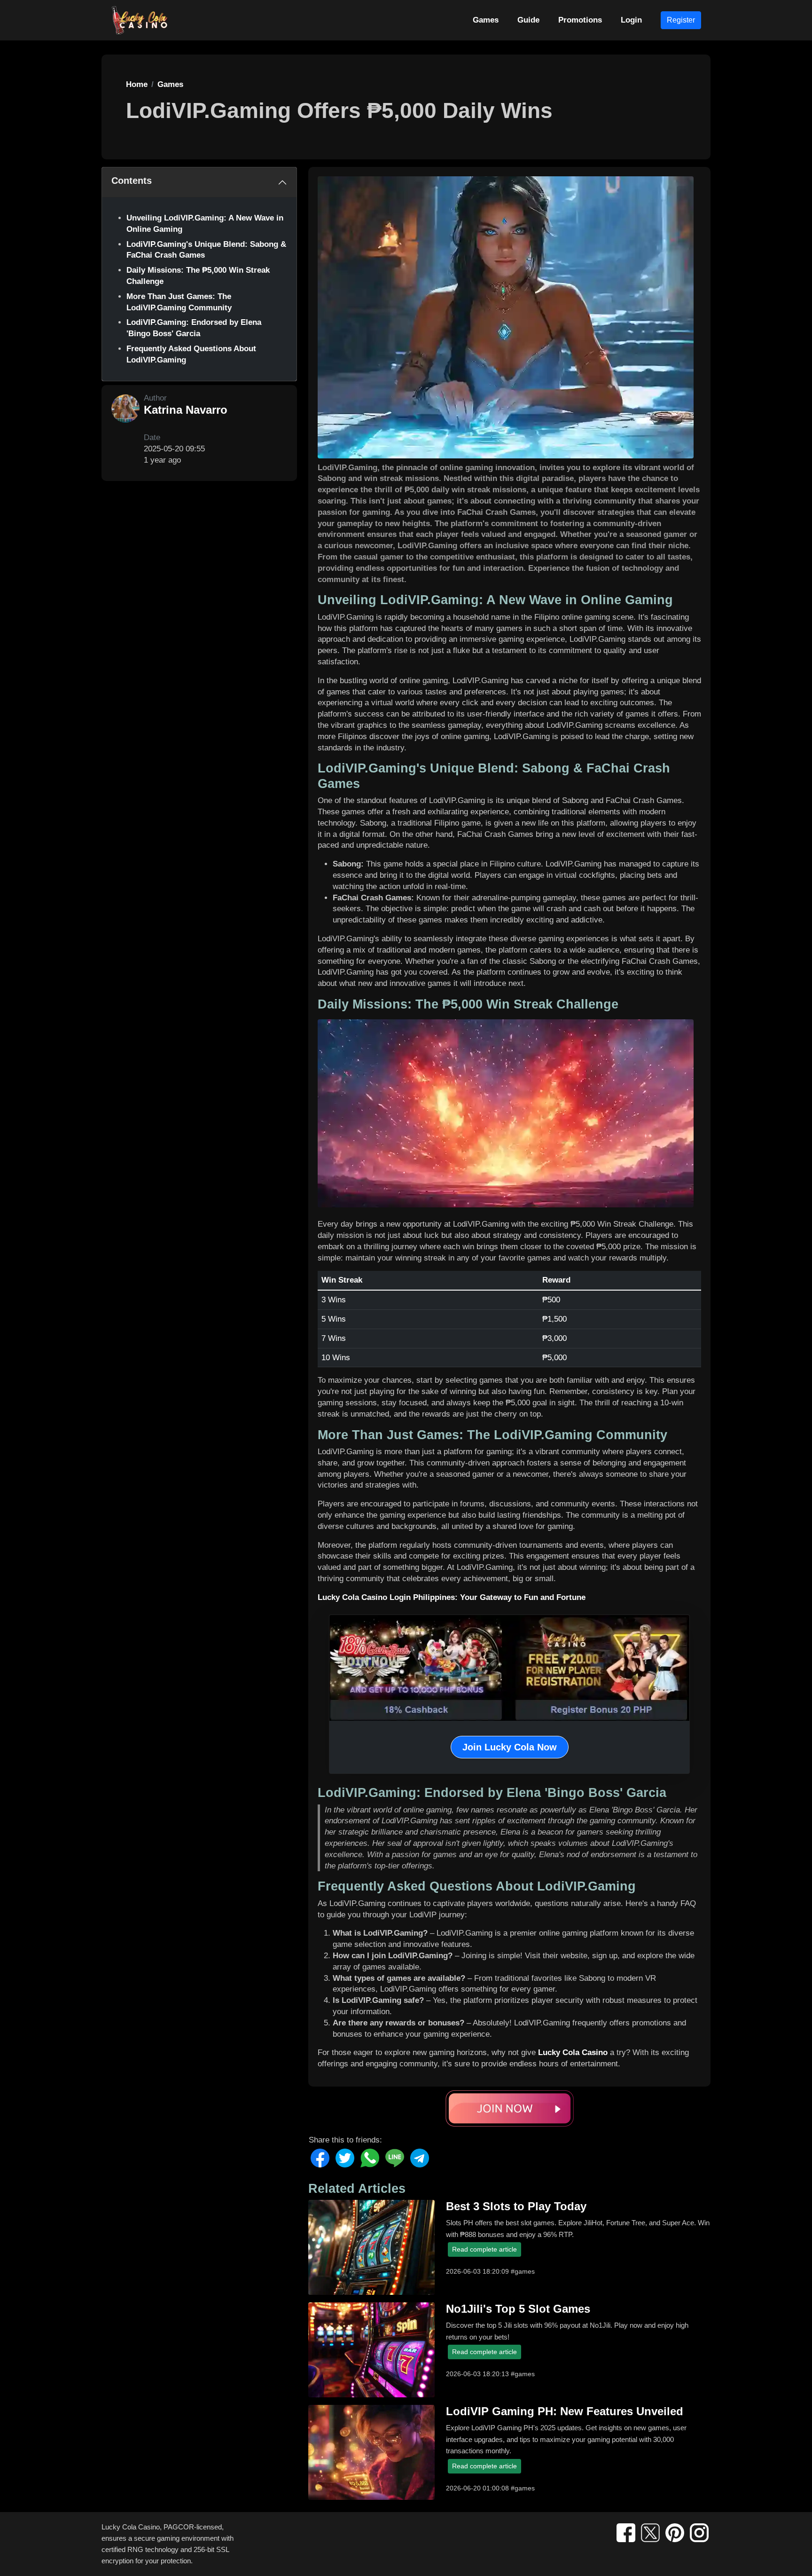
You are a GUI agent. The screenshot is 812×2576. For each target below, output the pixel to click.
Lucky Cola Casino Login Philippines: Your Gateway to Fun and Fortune (452, 1597)
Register (681, 20)
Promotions (580, 20)
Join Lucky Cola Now (510, 1747)
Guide (528, 20)
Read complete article (484, 2249)
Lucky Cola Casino (573, 2052)
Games (486, 20)
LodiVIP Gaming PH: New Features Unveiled (565, 2411)
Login (631, 20)
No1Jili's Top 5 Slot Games (518, 2309)
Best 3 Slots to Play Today (516, 2206)
